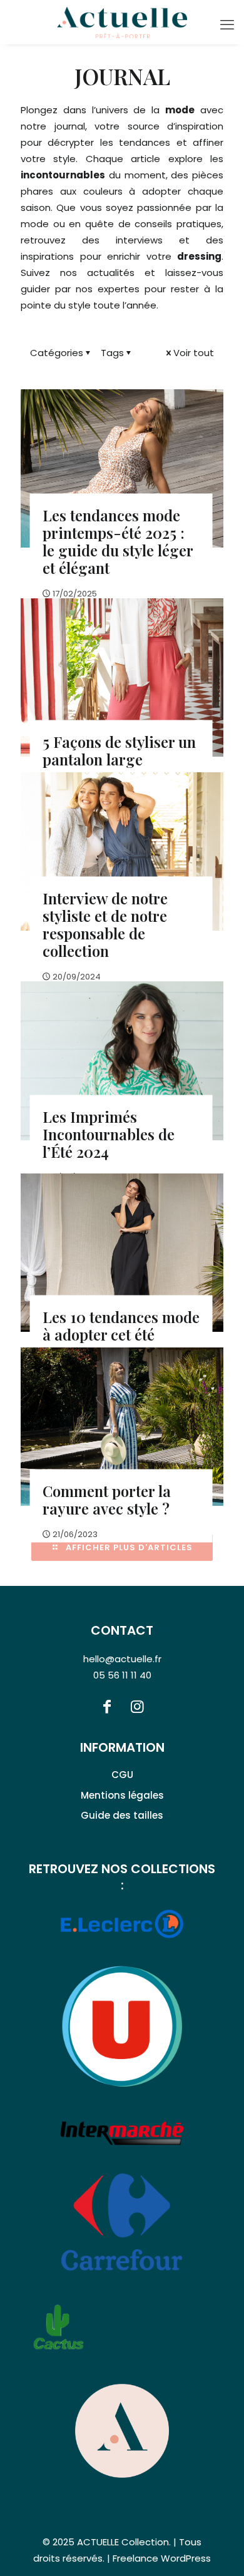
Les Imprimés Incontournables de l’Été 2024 (109, 1133)
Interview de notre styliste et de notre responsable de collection (105, 924)
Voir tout (194, 353)
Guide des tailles (122, 1815)
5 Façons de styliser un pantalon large (119, 750)
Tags (112, 353)
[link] (122, 2431)
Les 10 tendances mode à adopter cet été (121, 1325)
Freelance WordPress (162, 2558)
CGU (122, 1775)
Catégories (57, 353)
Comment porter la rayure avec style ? (107, 1499)
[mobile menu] (227, 25)
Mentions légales (122, 1795)
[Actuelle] (122, 22)
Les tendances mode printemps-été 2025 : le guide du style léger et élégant (118, 541)
